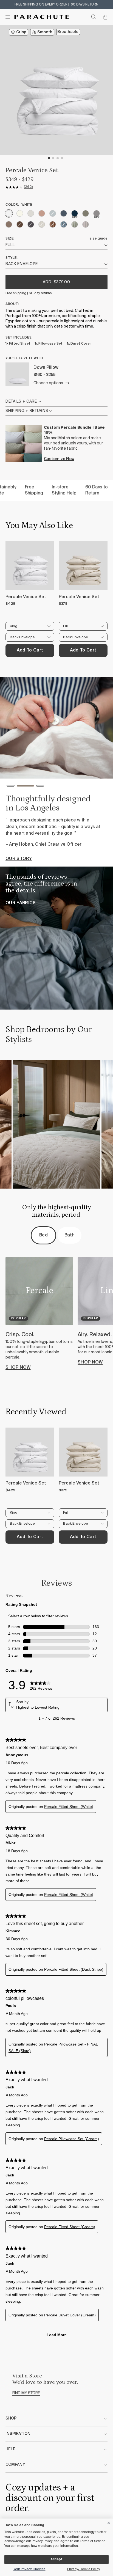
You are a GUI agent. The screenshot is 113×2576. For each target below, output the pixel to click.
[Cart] (105, 17)
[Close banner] (109, 2522)
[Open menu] (8, 17)
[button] (11, 787)
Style (11, 258)
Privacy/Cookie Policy (84, 2569)
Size (9, 239)
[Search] (94, 17)
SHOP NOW (18, 1368)
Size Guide (98, 239)
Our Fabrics (21, 903)
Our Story (19, 859)
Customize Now (59, 459)
